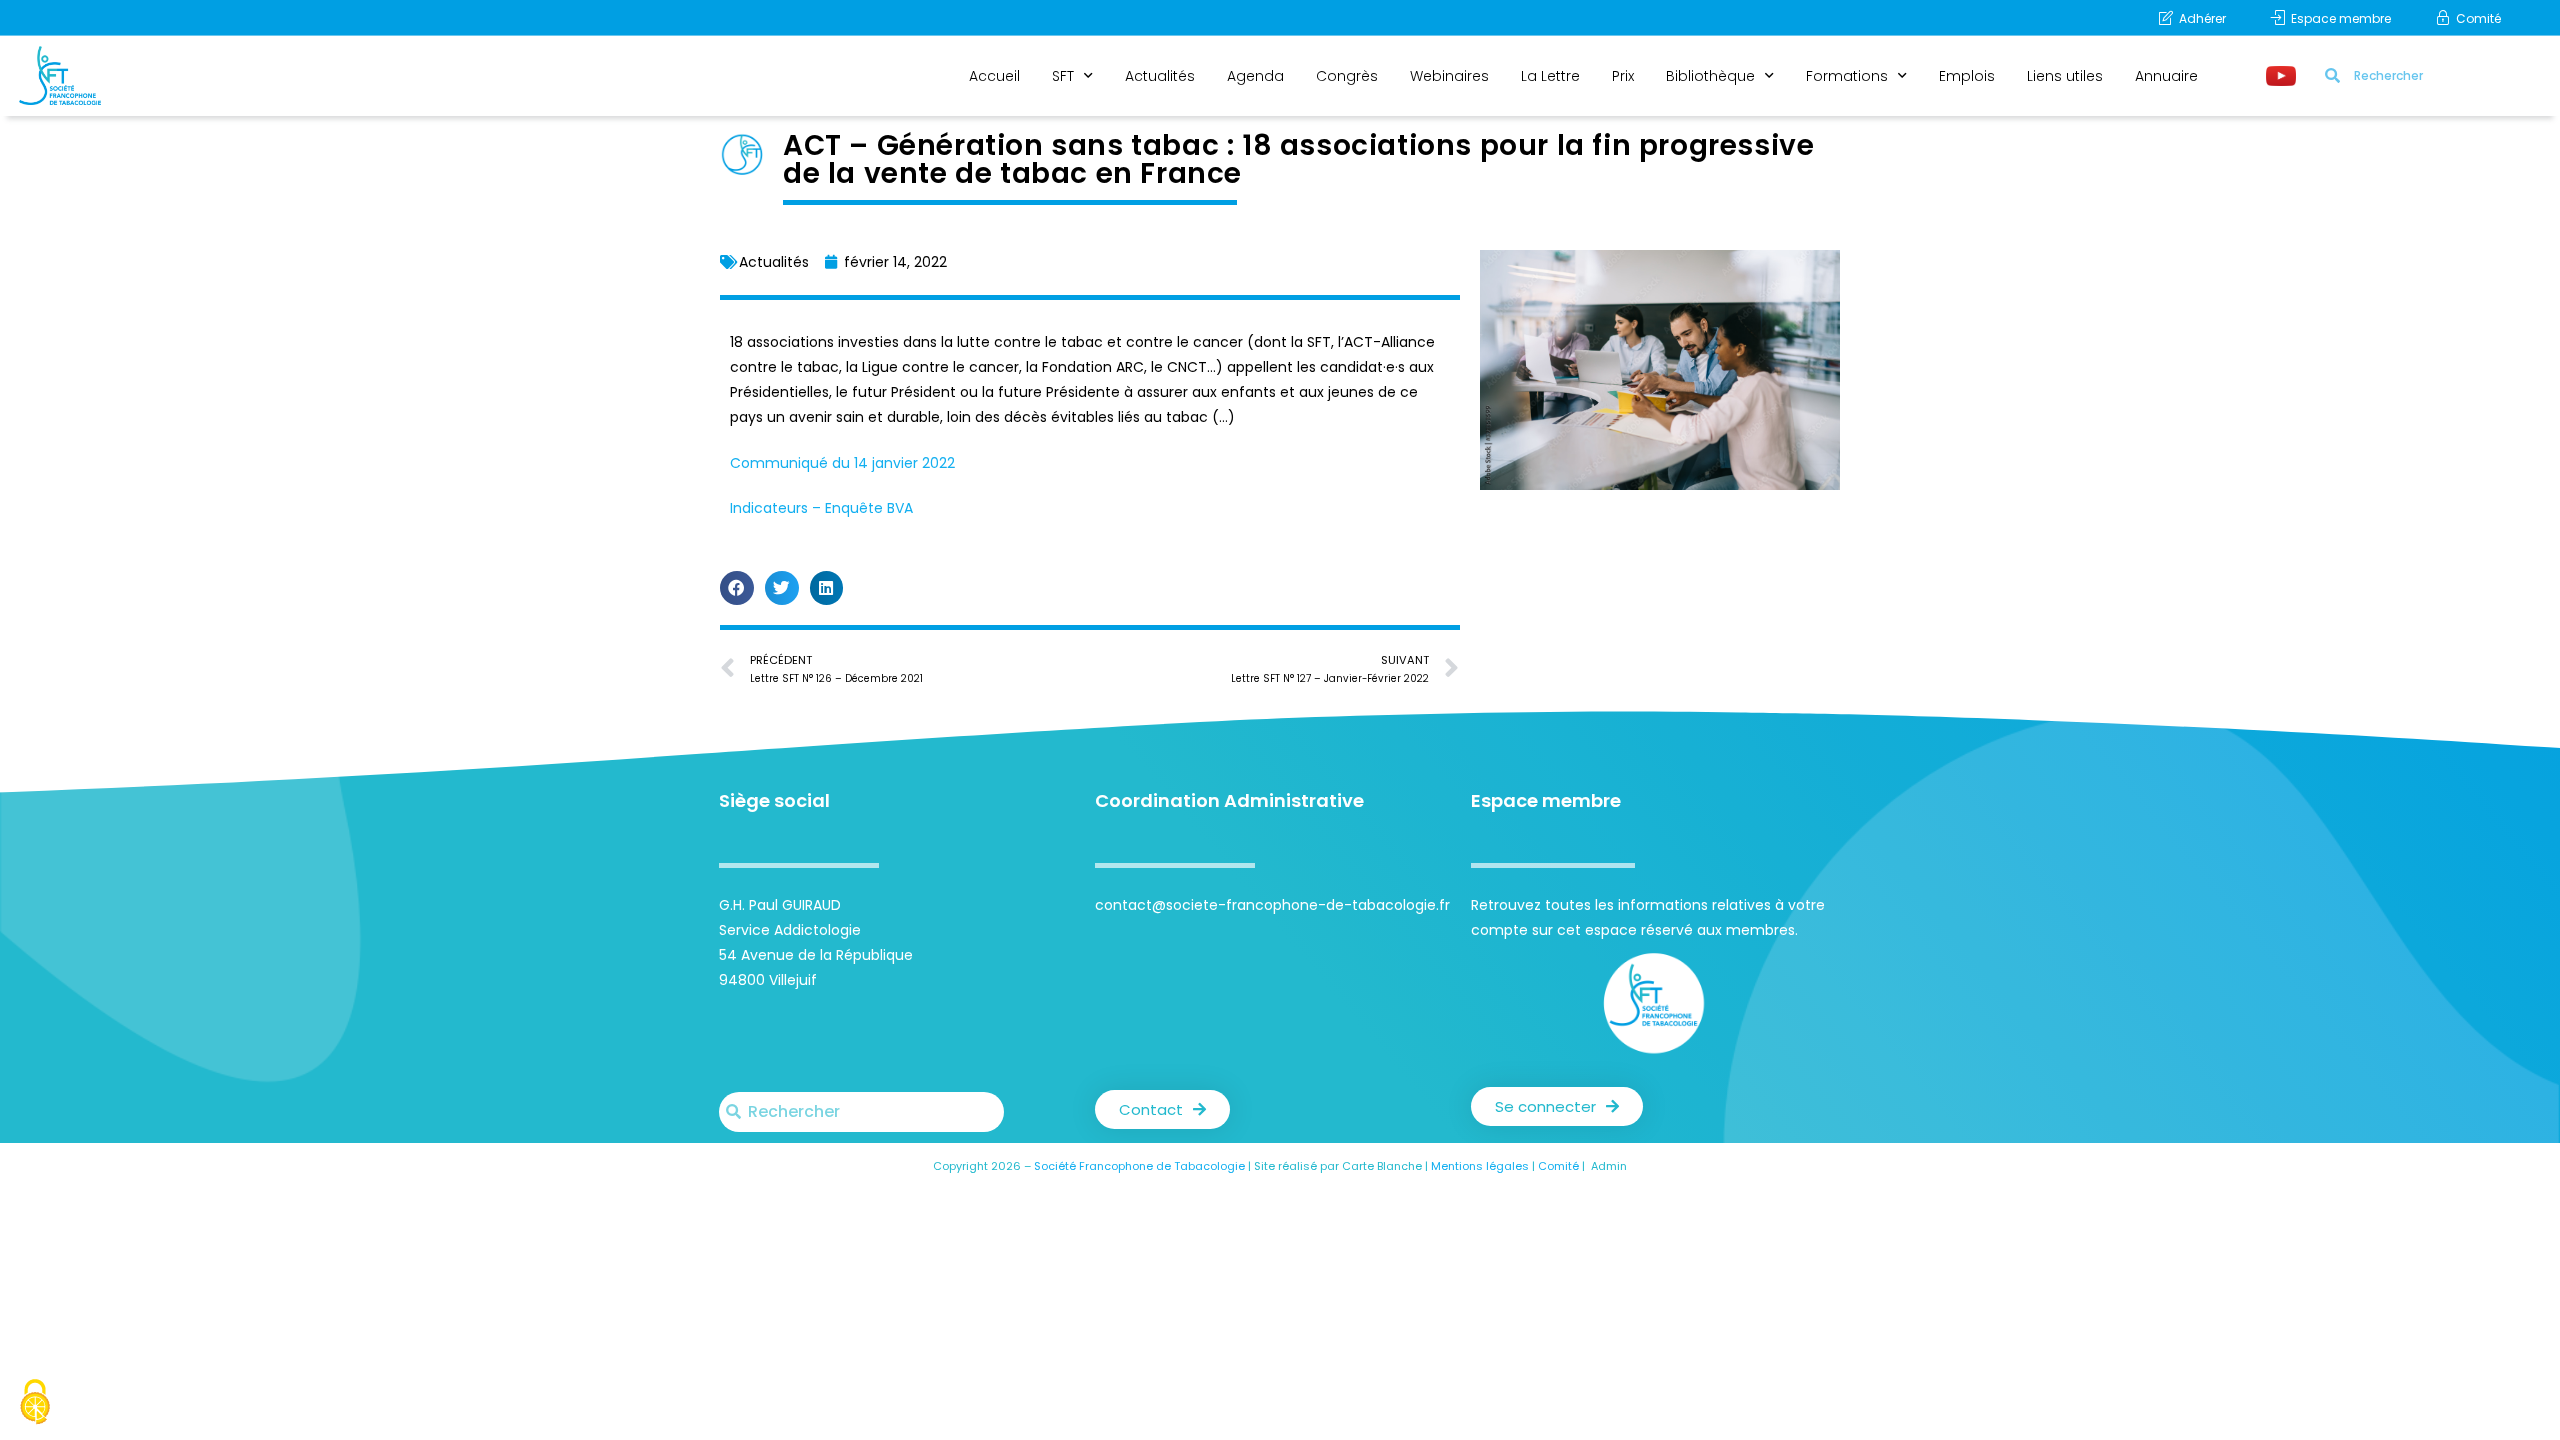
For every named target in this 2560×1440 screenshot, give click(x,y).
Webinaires (1449, 76)
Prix (1623, 76)
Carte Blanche (1382, 1166)
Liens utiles (2065, 76)
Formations (1847, 76)
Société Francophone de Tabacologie (1139, 1166)
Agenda (1255, 76)
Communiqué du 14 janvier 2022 (842, 463)
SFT (1063, 76)
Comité (1558, 1166)
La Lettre (1550, 76)
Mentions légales (1480, 1166)
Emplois (1967, 76)
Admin (1609, 1166)
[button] (737, 588)
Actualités (1160, 76)
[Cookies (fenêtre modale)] (35, 1404)
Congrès (1347, 76)
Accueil (994, 76)
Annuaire (2166, 76)
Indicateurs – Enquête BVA (821, 508)
